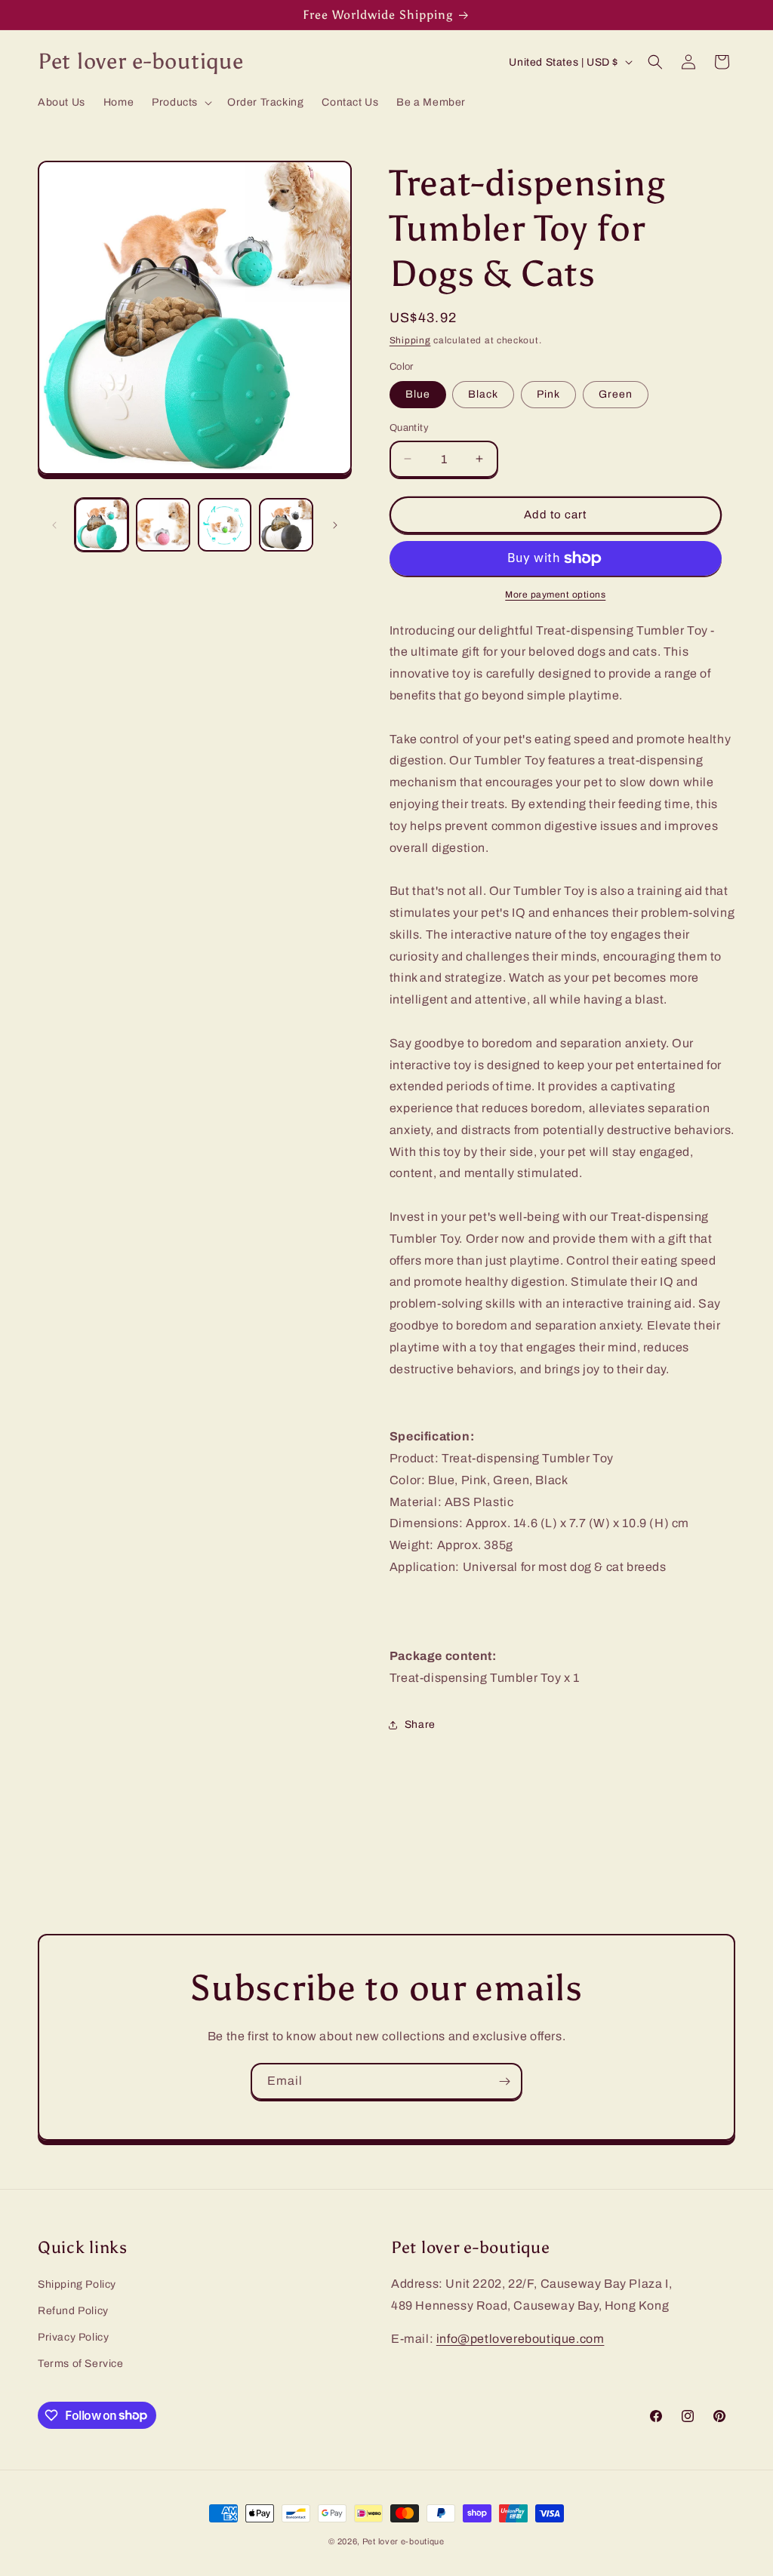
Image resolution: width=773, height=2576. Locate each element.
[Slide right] (335, 525)
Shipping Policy (77, 2284)
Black (483, 394)
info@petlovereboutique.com (520, 2339)
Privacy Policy (73, 2337)
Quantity (409, 428)
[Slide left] (54, 525)
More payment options (555, 595)
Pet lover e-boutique (403, 2541)
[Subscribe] (504, 2081)
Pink (548, 394)
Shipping (410, 340)
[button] (180, 103)
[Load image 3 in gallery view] (225, 525)
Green (616, 394)
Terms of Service (81, 2364)
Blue (418, 394)
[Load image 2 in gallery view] (163, 525)
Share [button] (420, 1725)
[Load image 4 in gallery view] (286, 525)
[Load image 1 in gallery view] (102, 525)
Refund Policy (73, 2311)
